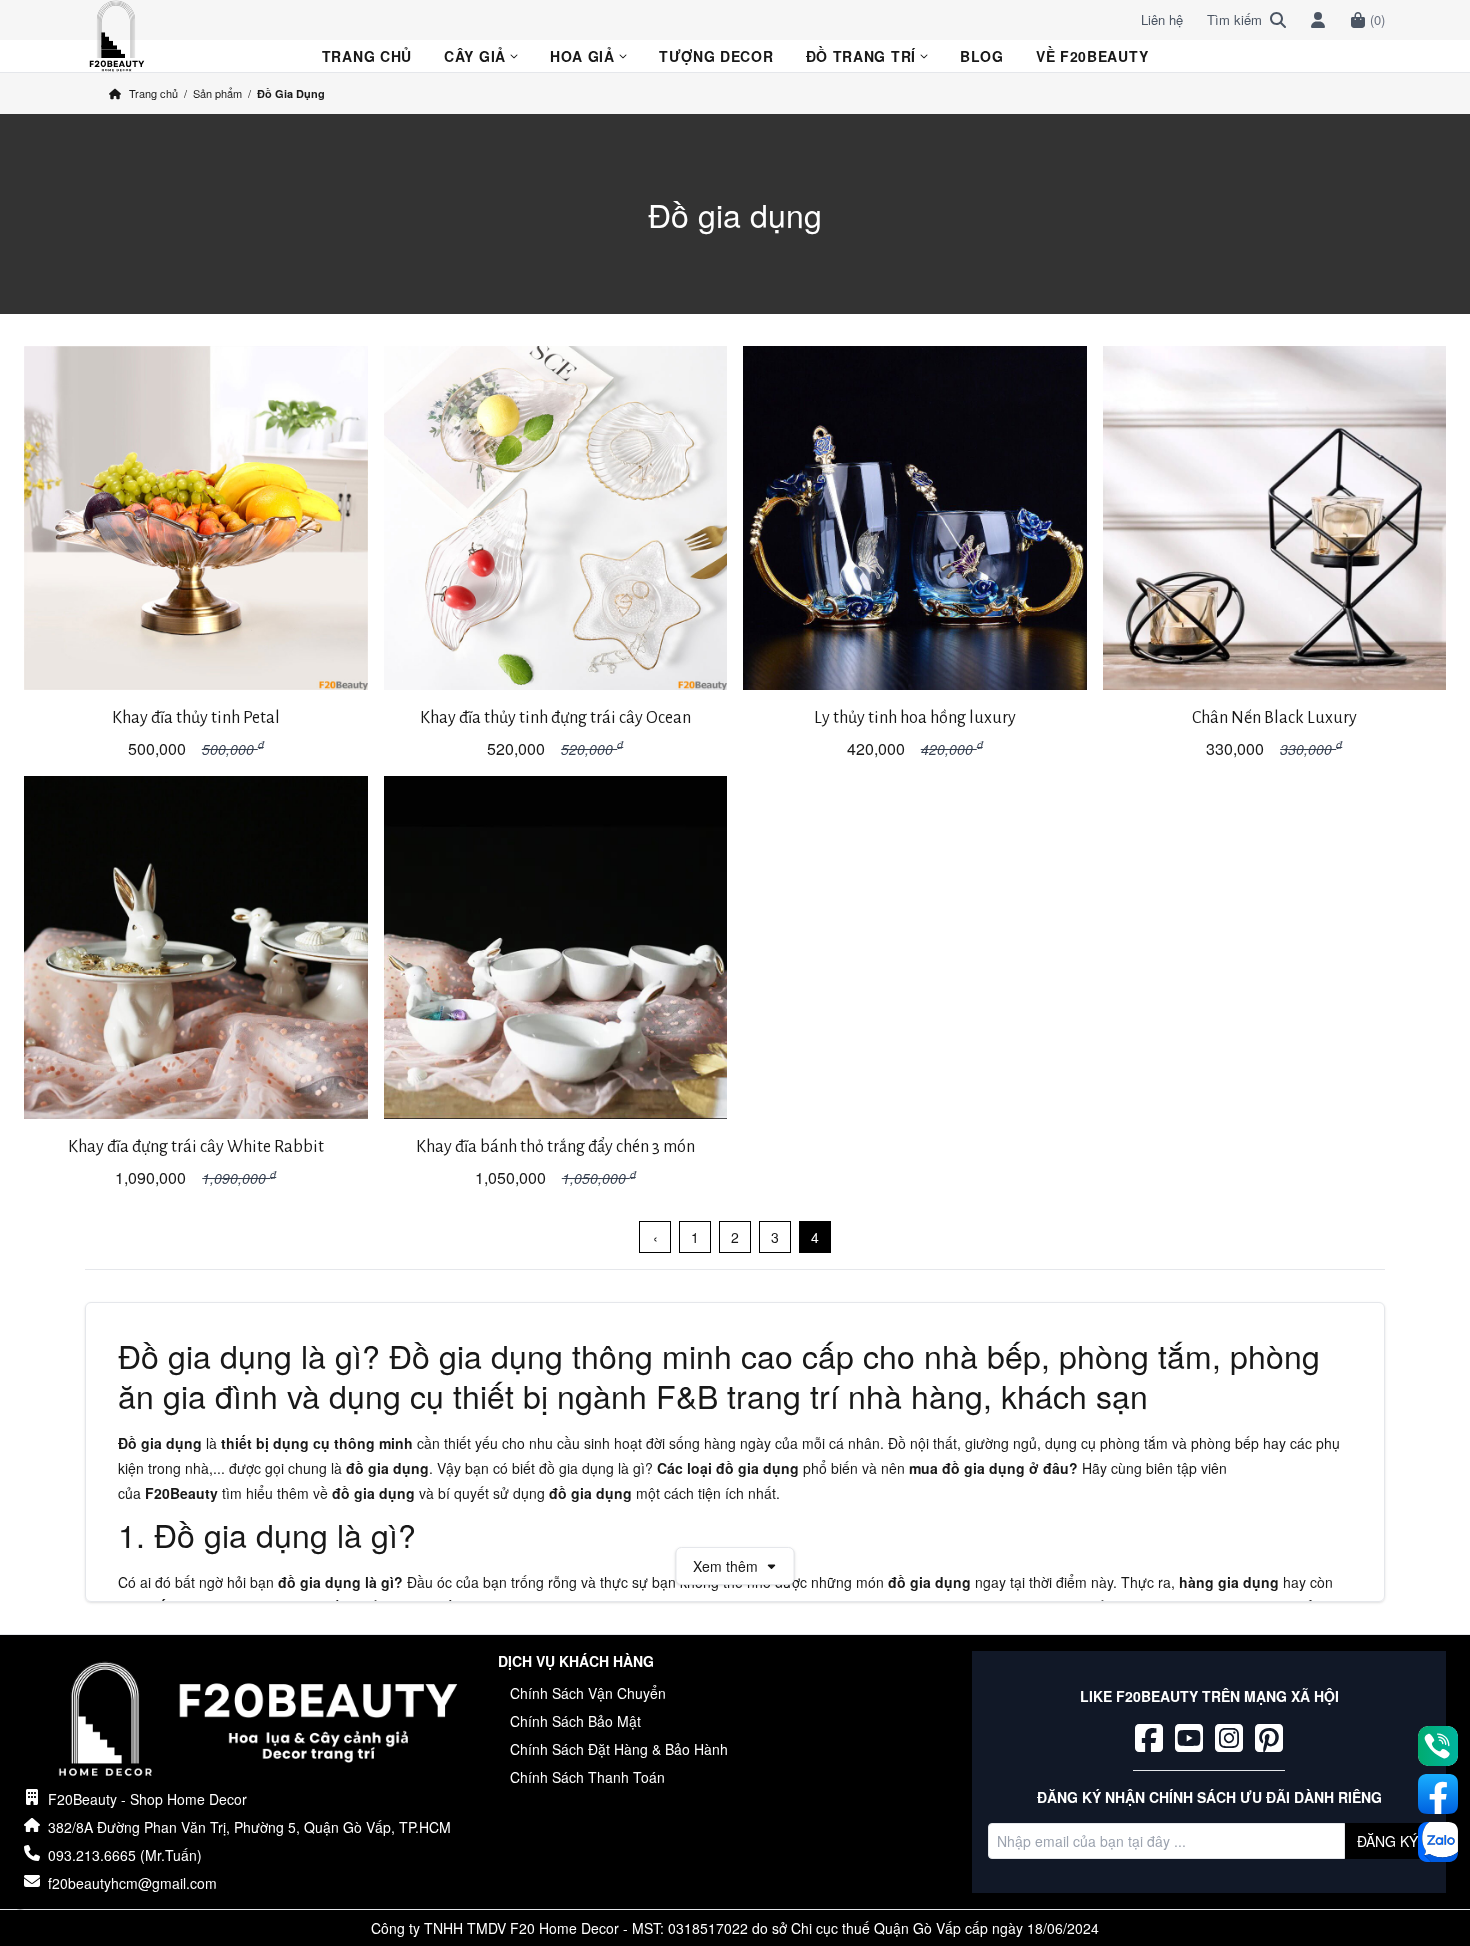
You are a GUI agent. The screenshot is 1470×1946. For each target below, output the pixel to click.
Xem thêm (725, 1566)
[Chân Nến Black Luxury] (1275, 518)
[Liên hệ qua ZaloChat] (1438, 1842)
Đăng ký (1387, 1841)
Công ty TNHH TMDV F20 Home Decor (495, 1928)
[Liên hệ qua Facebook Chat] (1438, 1794)
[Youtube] (1189, 1738)
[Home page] (261, 1720)
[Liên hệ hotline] (1438, 1746)
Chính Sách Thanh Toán (587, 1777)
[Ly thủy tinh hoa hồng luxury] (915, 518)
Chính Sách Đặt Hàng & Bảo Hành (619, 1749)
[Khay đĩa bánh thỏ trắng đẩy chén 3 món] (556, 948)
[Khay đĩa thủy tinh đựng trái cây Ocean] (556, 518)
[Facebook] (1149, 1738)
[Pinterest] (1269, 1738)
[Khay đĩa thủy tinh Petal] (196, 518)
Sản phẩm (217, 93)
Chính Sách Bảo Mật (575, 1721)
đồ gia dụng (387, 1468)
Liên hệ (1162, 19)
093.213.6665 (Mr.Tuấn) (125, 1855)
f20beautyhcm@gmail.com (132, 1883)
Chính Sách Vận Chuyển (588, 1693)
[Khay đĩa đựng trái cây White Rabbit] (196, 948)
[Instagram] (1229, 1738)
